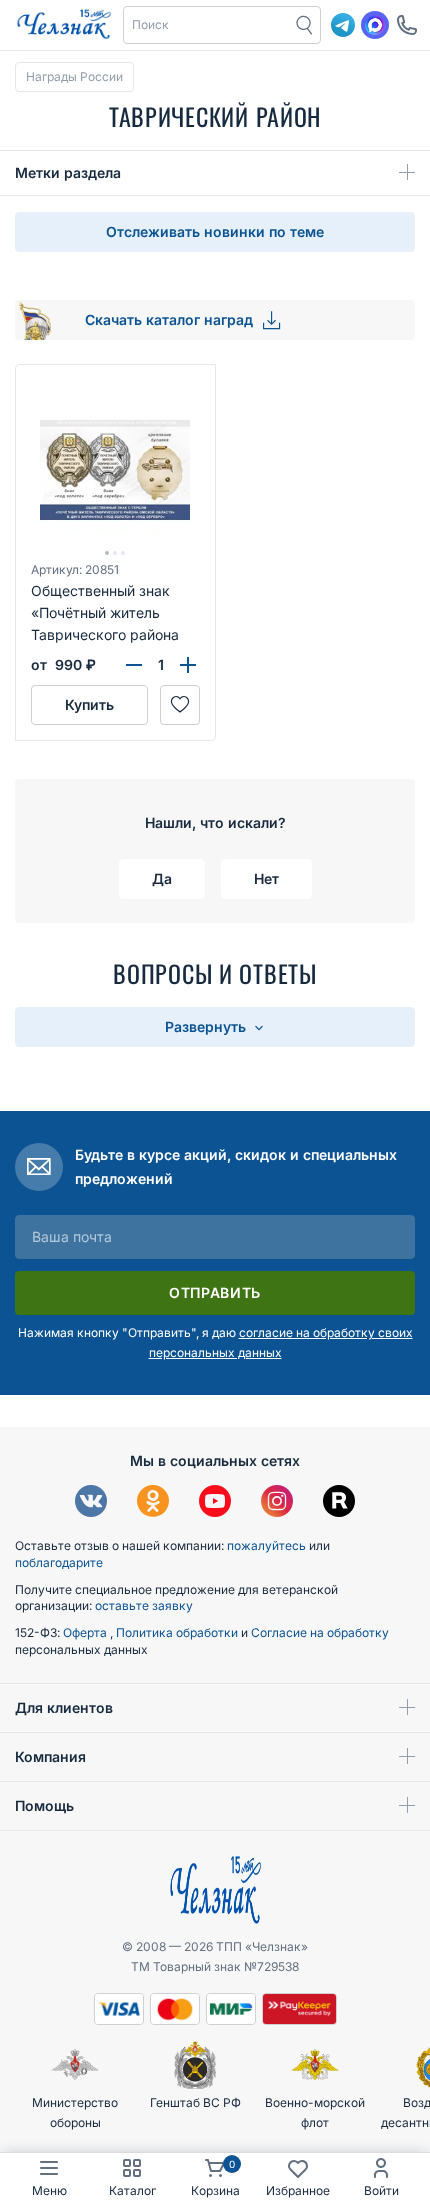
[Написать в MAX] (375, 25)
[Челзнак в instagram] (277, 1503)
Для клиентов (64, 1707)
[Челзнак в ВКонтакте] (91, 1503)
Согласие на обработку (320, 1632)
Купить (89, 704)
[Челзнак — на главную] (64, 25)
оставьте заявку (144, 1605)
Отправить (215, 1292)
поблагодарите (59, 1562)
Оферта (86, 1632)
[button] (207, 25)
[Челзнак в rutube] (339, 1503)
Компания (50, 1756)
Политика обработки (178, 1632)
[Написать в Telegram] (343, 25)
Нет (266, 878)
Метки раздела (68, 172)
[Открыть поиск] (305, 25)
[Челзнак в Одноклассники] (153, 1503)
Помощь (44, 1805)
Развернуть (207, 1026)
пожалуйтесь (266, 1545)
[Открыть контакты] (407, 25)
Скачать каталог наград (171, 319)
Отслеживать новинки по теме (215, 231)
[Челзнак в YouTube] (215, 1503)
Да (162, 878)
